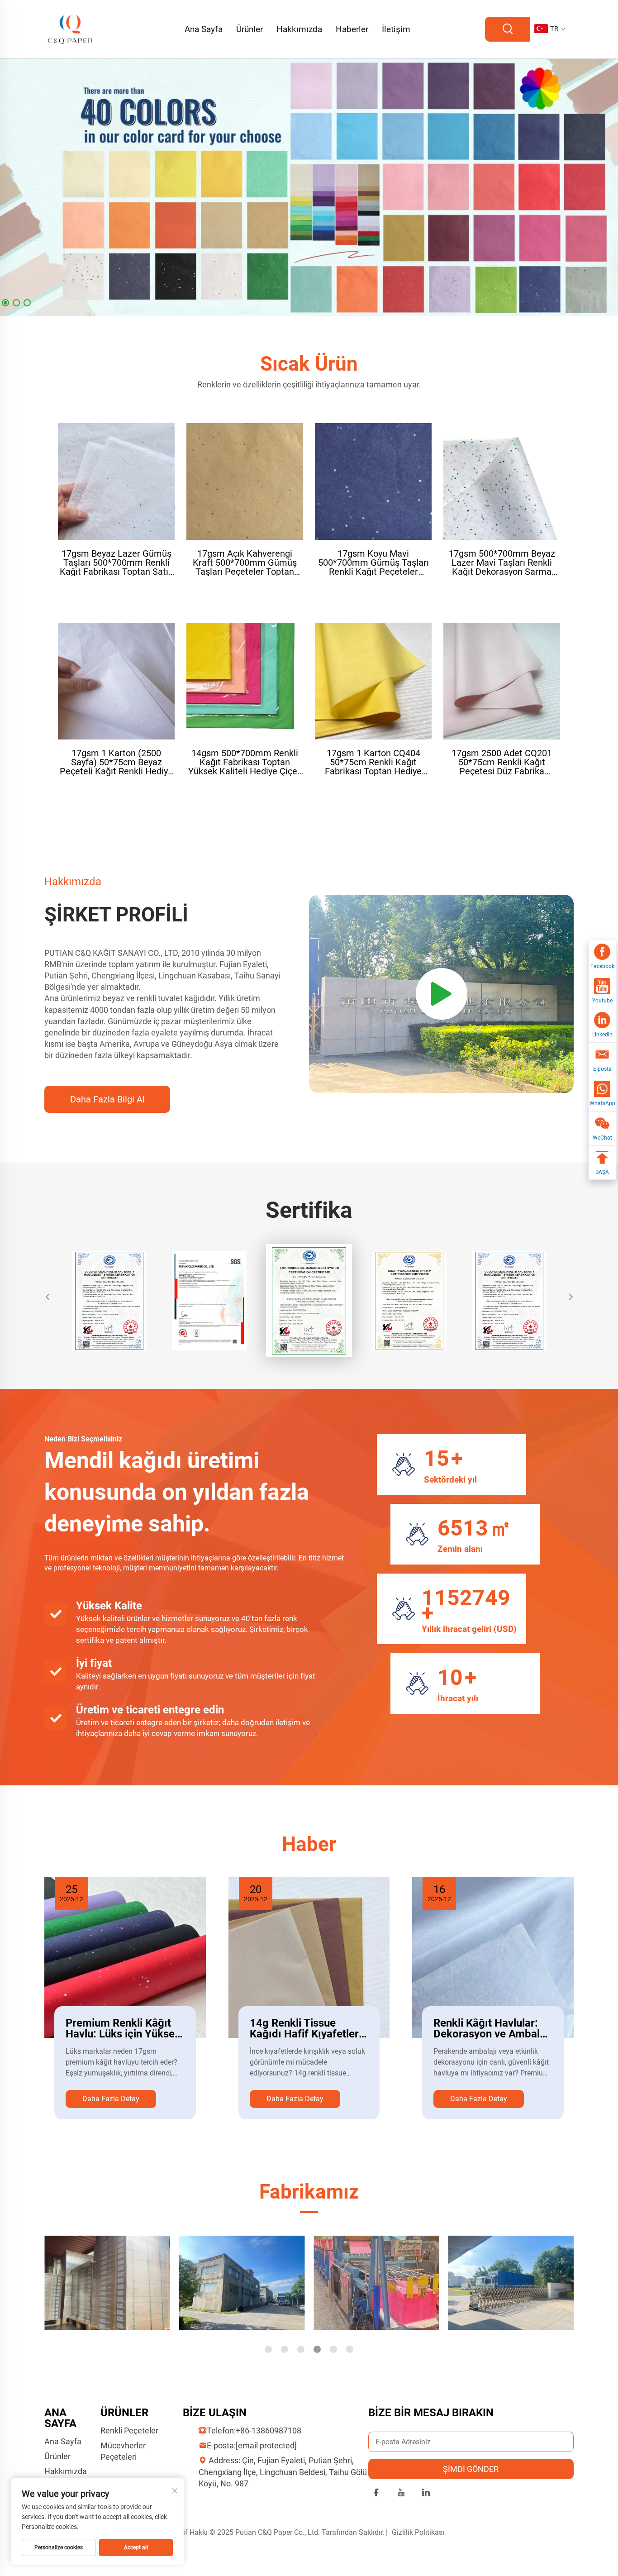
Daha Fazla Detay (111, 2099)
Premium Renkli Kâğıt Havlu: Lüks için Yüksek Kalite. (123, 2028)
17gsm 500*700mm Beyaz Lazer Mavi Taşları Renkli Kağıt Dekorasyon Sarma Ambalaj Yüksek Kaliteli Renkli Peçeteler (502, 563)
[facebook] (376, 2494)
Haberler (352, 29)
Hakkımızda (299, 29)
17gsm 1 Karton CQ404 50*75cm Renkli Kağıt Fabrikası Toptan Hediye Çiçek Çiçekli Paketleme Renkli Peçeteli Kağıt (373, 762)
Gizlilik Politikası (418, 2532)
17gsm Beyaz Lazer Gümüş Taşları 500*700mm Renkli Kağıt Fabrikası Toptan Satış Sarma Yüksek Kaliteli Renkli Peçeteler (116, 563)
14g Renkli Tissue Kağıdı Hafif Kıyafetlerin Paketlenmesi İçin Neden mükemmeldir (309, 2028)
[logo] (71, 29)
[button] (5, 303)
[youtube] (401, 2494)
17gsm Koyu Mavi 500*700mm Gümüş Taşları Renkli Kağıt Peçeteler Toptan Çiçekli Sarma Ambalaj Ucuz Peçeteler (373, 563)
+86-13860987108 (269, 2431)
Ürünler (250, 29)
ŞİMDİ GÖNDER (471, 2469)
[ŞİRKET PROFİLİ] (441, 994)
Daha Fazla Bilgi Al (107, 1099)
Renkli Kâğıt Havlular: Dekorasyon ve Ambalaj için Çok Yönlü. (491, 2028)
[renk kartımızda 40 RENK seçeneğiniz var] (309, 187)
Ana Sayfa (204, 29)
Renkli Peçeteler (129, 2431)
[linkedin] (426, 2494)
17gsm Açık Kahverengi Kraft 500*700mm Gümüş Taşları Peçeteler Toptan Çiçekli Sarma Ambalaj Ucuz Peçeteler (245, 563)
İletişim (396, 29)
